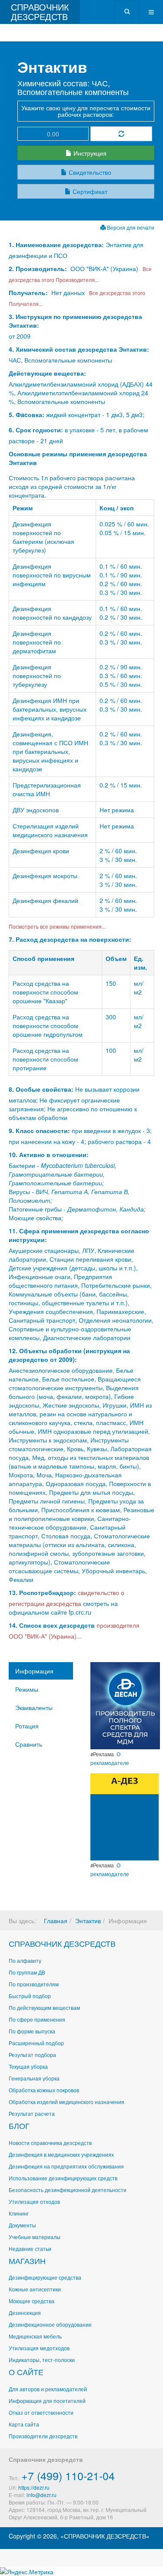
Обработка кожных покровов (44, 2090)
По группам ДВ (27, 1972)
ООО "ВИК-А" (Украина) (104, 268)
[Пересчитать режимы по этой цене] (121, 134)
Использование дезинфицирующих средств (63, 2178)
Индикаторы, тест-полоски (42, 2360)
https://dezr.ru (34, 2487)
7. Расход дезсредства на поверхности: (70, 939)
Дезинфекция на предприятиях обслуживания (66, 2166)
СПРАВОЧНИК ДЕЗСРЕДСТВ (62, 1943)
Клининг (19, 2213)
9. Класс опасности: (39, 1130)
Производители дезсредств (43, 2436)
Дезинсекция (25, 2313)
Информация (34, 1671)
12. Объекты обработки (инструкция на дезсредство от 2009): (69, 1355)
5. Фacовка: (27, 414)
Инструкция (89, 153)
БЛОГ (19, 2125)
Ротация (27, 1726)
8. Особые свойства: (41, 1089)
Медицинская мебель (35, 2336)
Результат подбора (32, 2055)
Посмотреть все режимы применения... (57, 926)
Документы (22, 2225)
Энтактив (88, 1921)
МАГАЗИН (27, 2260)
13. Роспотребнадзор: (42, 1592)
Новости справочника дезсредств (50, 2143)
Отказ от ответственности (41, 2412)
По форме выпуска (32, 2031)
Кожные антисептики (35, 2289)
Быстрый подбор (30, 1996)
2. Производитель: (39, 268)
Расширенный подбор (36, 2043)
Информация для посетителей (47, 2401)
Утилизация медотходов (39, 2348)
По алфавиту (25, 1960)
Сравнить (29, 1744)
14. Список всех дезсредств (52, 1625)
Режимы (27, 1689)
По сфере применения (37, 2019)
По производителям (34, 1984)
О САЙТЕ (26, 2372)
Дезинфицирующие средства (45, 2277)
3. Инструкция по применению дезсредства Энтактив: (75, 321)
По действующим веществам (44, 2008)
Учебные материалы (35, 2237)
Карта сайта (24, 2424)
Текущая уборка (28, 2066)
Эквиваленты (34, 1707)
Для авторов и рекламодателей (48, 2389)
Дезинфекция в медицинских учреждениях (61, 2154)
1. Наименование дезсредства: (57, 244)
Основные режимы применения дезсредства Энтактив (78, 458)
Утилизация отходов (34, 2201)
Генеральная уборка (34, 2078)
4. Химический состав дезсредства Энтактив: (79, 349)
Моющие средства (32, 2301)
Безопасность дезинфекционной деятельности (68, 2190)
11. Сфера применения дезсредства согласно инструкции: (79, 1235)
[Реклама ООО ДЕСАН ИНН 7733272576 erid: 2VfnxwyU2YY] (125, 1705)
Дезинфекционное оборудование (50, 2324)
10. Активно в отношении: (49, 1154)
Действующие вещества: (47, 373)
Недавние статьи (30, 2248)
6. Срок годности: (37, 430)
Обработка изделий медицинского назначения (67, 2102)
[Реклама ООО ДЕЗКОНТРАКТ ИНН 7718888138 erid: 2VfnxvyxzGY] (125, 1816)
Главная (56, 1921)
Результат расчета (32, 2113)
